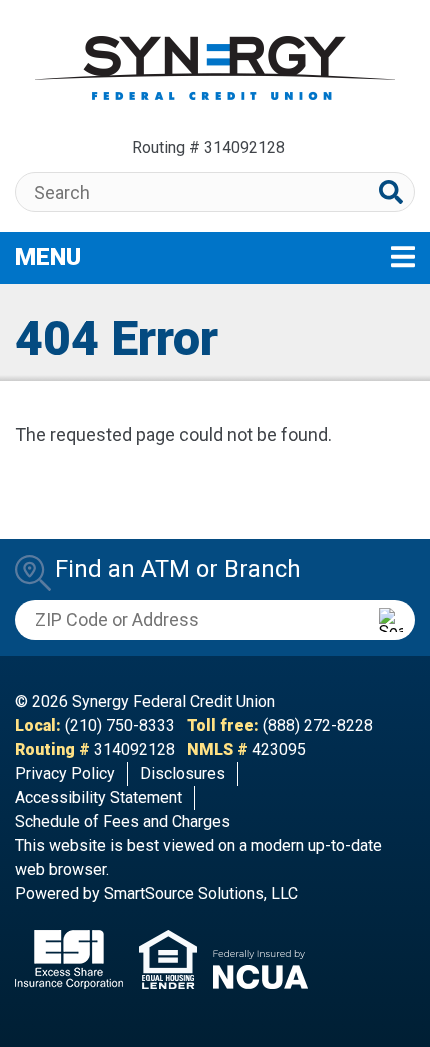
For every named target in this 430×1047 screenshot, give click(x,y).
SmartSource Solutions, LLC (201, 893)
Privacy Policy (65, 773)
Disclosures (182, 773)
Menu (169, 257)
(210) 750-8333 (120, 725)
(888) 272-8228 (318, 725)
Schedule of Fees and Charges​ (122, 821)
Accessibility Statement (98, 797)
